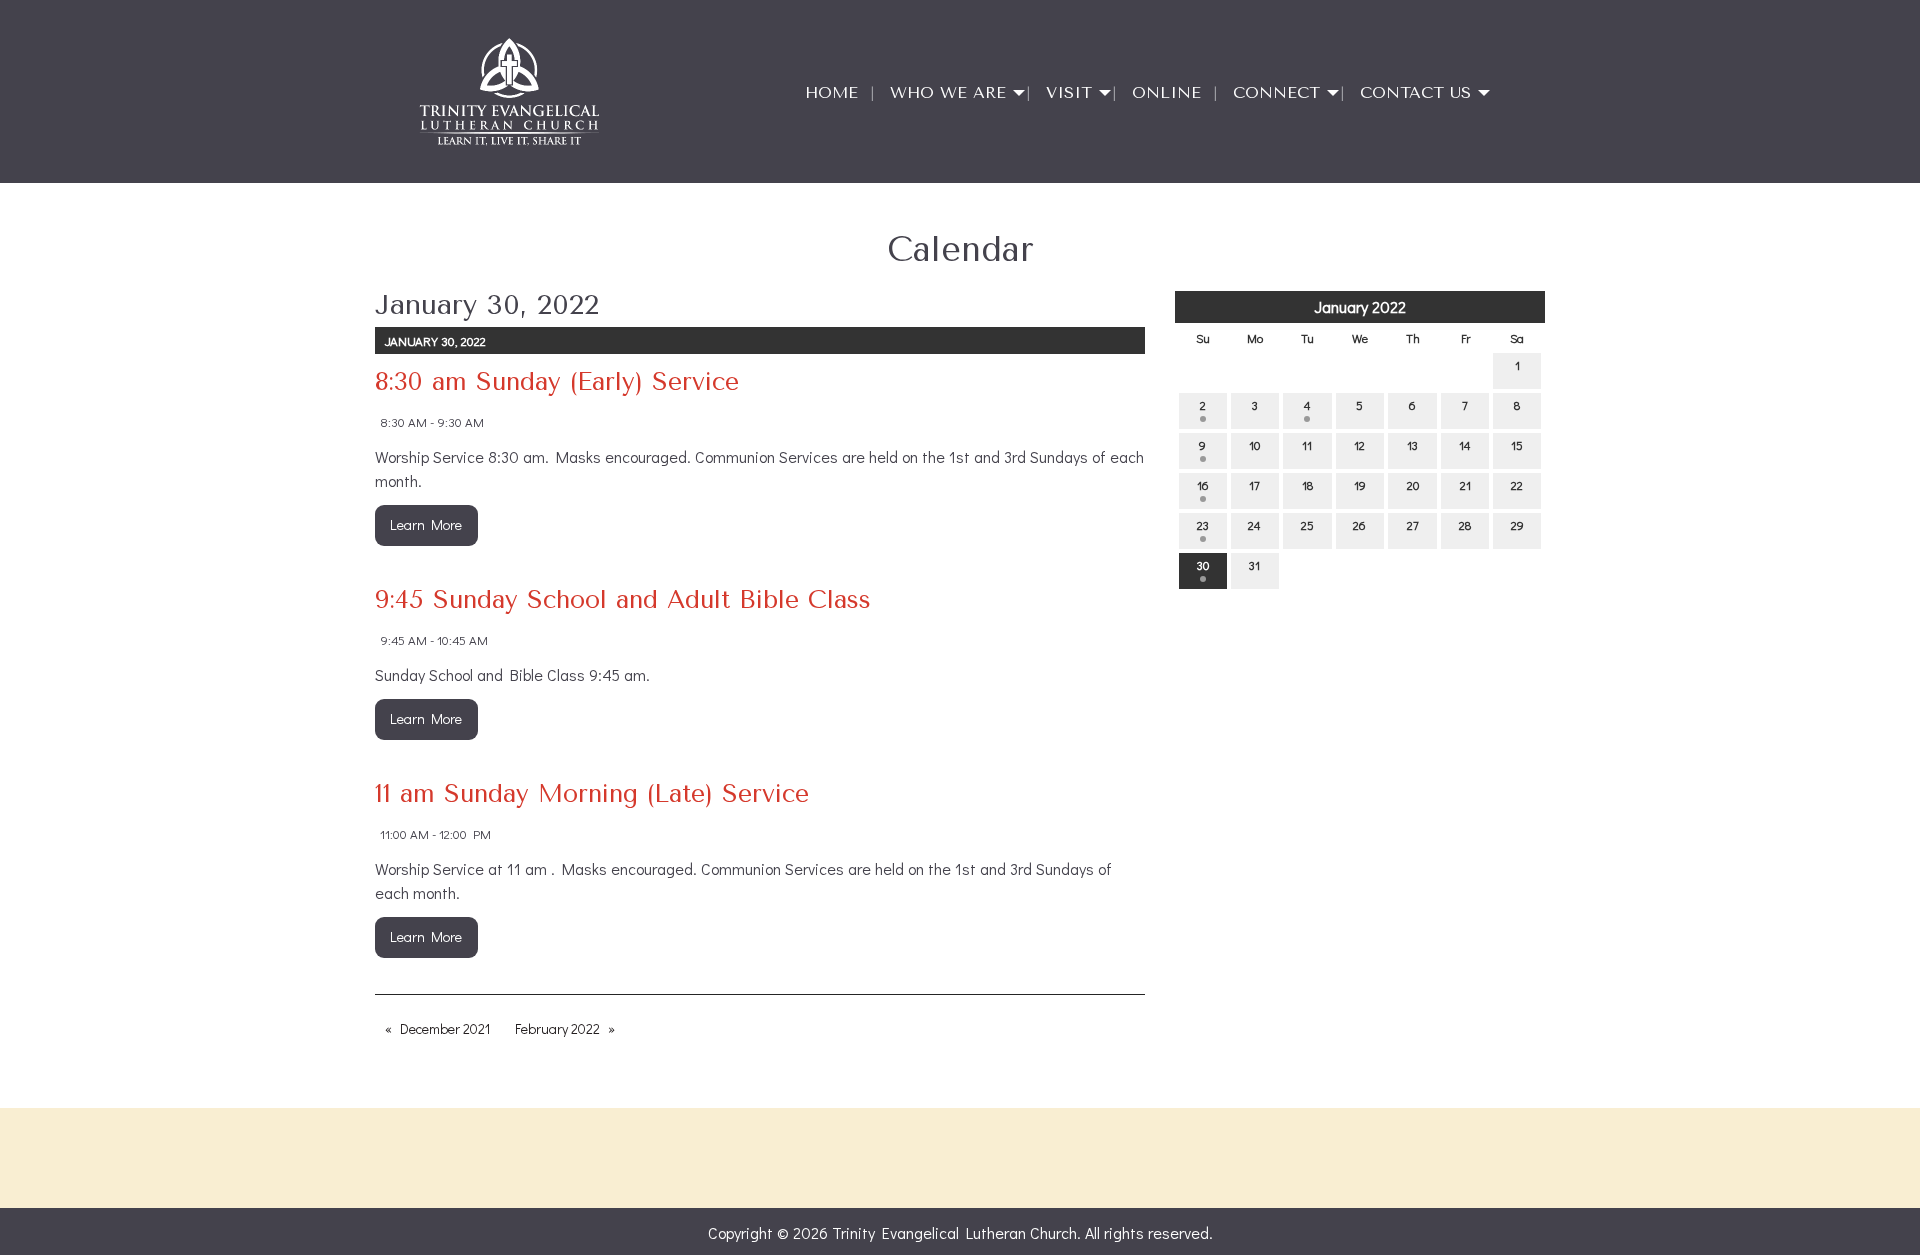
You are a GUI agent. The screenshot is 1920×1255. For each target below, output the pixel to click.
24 (1254, 525)
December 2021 (445, 1028)
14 (1465, 445)
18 (1307, 485)
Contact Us (1415, 92)
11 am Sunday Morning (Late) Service (592, 793)
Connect (1276, 92)
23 (1203, 525)
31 (1254, 565)
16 (1203, 485)
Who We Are (948, 92)
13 (1412, 445)
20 (1413, 485)
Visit (1069, 92)
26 (1359, 525)
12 (1359, 445)
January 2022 (1360, 306)
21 (1465, 485)
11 (1307, 445)
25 (1307, 525)
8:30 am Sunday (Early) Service (557, 381)
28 (1465, 525)
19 (1360, 485)
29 (1517, 525)
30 (1203, 565)
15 (1517, 445)
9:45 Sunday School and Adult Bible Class (623, 599)
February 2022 (557, 1028)
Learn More (426, 524)
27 (1413, 525)
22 (1517, 485)
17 (1254, 485)
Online (1166, 92)
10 (1254, 445)
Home (831, 92)
